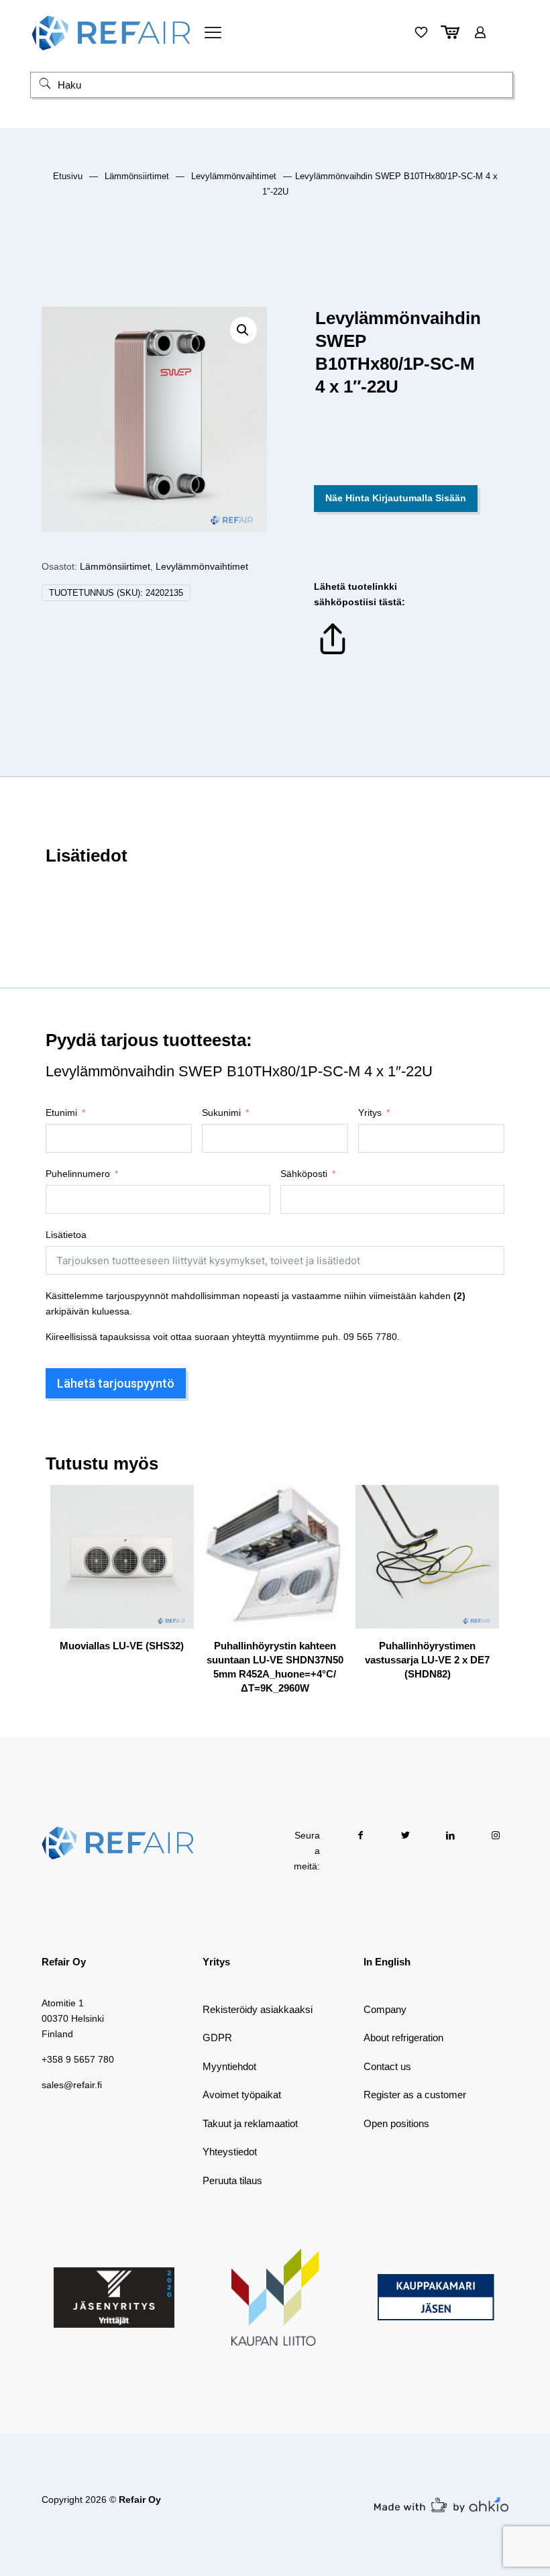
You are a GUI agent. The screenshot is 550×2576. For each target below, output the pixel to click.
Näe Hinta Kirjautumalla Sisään (396, 498)
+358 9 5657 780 (78, 2059)
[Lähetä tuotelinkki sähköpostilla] (333, 654)
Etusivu (68, 176)
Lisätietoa (66, 1235)
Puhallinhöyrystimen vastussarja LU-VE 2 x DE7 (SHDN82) (427, 1660)
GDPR (217, 2038)
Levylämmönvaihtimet (234, 176)
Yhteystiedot (230, 2152)
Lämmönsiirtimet (137, 176)
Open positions (396, 2123)
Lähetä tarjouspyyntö (116, 1383)
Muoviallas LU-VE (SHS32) (122, 1646)
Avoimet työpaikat (242, 2095)
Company (385, 2009)
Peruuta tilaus (232, 2180)
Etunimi (61, 1113)
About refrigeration (403, 2038)
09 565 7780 (370, 1337)
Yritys (370, 1113)
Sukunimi (221, 1113)
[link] (114, 2298)
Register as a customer (415, 2095)
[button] (243, 330)
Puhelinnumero (78, 1174)
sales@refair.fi (72, 2085)
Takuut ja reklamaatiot (250, 2123)
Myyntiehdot (229, 2066)
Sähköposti (304, 1174)
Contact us (387, 2066)
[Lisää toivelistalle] (175, 1561)
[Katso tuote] (175, 1533)
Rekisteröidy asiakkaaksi (258, 2009)
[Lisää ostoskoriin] (175, 1504)
